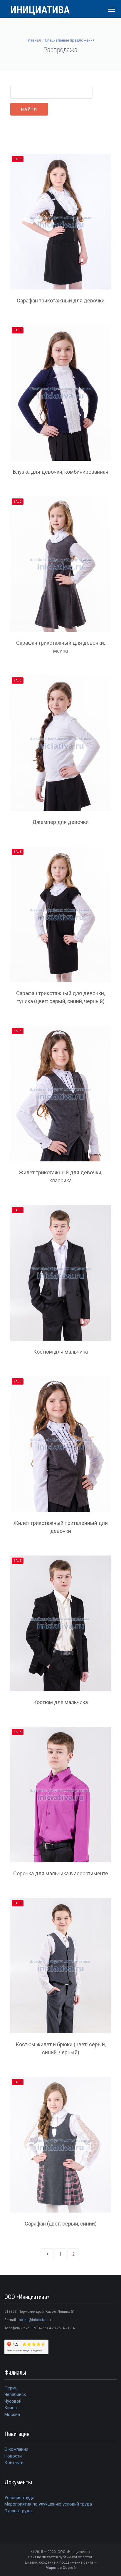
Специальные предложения (70, 40)
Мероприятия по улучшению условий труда (48, 2504)
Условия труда (19, 2498)
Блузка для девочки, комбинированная (61, 472)
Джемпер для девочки (60, 822)
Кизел (11, 2408)
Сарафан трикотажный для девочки (61, 301)
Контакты (14, 2463)
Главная (34, 40)
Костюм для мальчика (60, 1352)
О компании (16, 2449)
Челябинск (15, 2394)
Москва (12, 2414)
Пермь (11, 2388)
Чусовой (13, 2401)
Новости (13, 2456)
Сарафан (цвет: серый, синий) (61, 2224)
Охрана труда (18, 2511)
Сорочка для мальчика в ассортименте (61, 1873)
